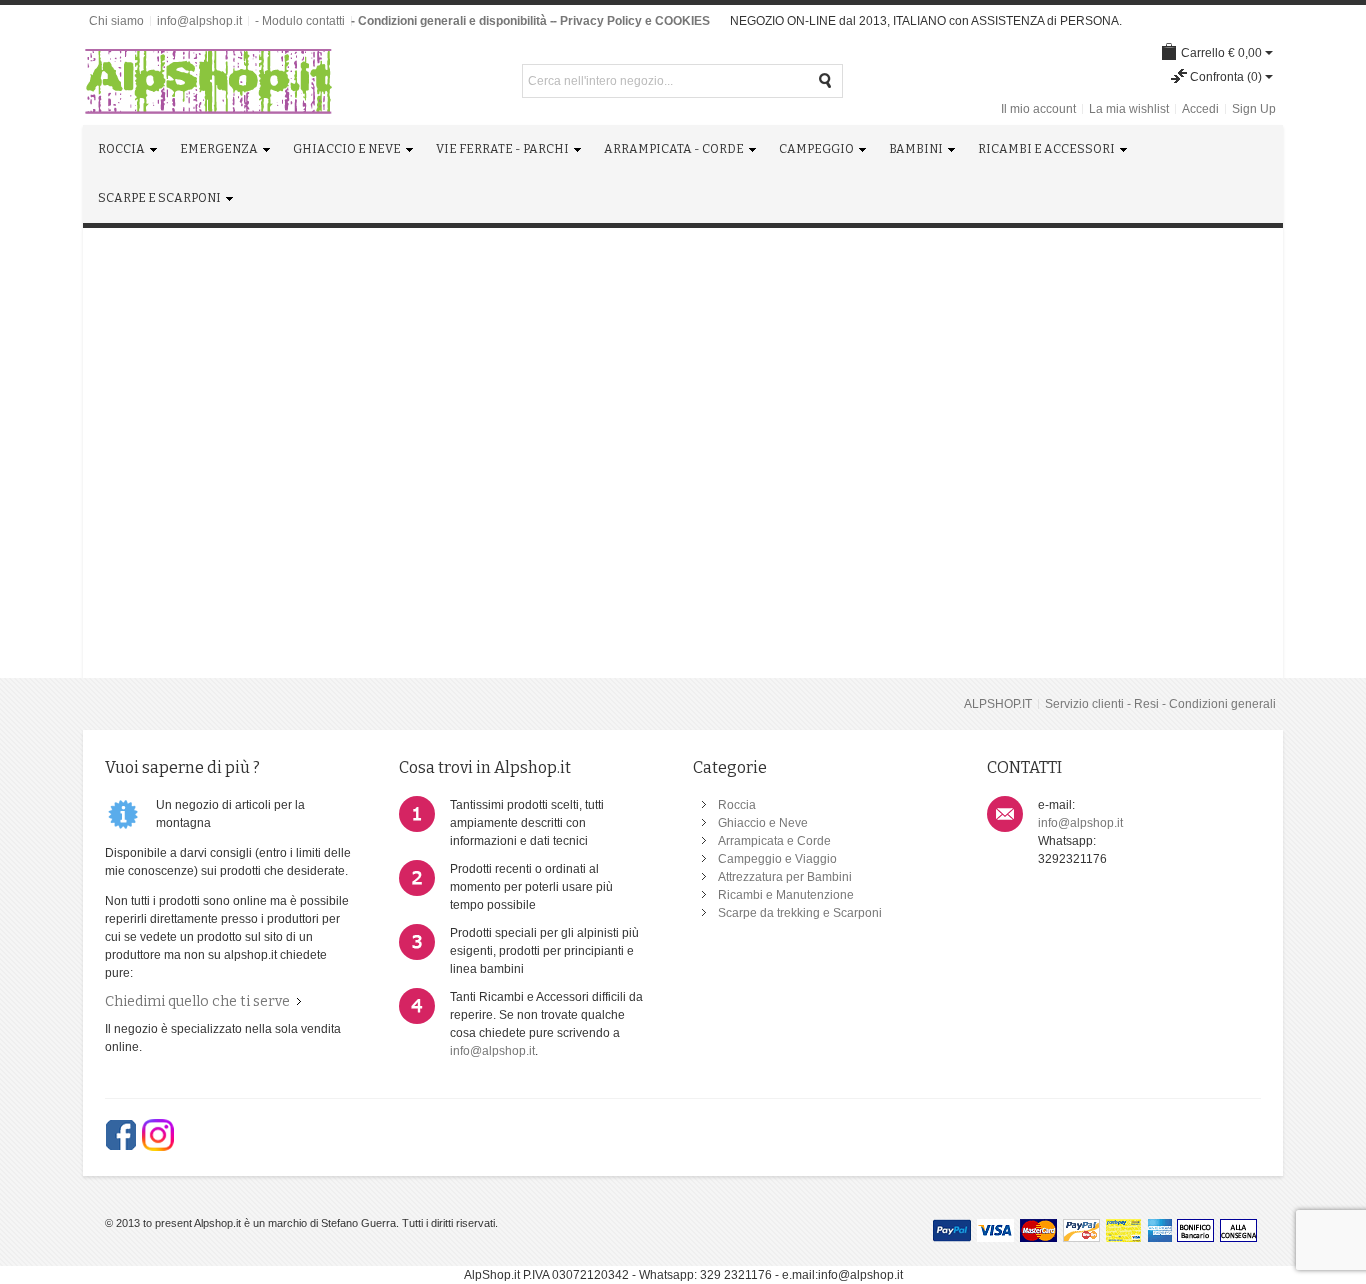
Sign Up (1254, 109)
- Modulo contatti (300, 21)
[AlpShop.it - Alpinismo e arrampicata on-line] (208, 81)
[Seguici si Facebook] (121, 1135)
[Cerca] (826, 81)
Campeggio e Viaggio (777, 859)
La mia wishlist (1129, 109)
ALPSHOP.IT (998, 704)
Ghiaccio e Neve (763, 823)
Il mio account (1038, 109)
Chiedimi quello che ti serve (197, 1001)
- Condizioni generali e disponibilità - (452, 21)
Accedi (1200, 109)
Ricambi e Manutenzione (786, 895)
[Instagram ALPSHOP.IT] (158, 1135)
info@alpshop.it (199, 21)
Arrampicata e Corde (774, 841)
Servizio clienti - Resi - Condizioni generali (1160, 704)
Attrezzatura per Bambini (785, 877)
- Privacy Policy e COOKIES (631, 21)
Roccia (737, 805)
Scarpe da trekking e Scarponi (800, 913)
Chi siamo (116, 21)
